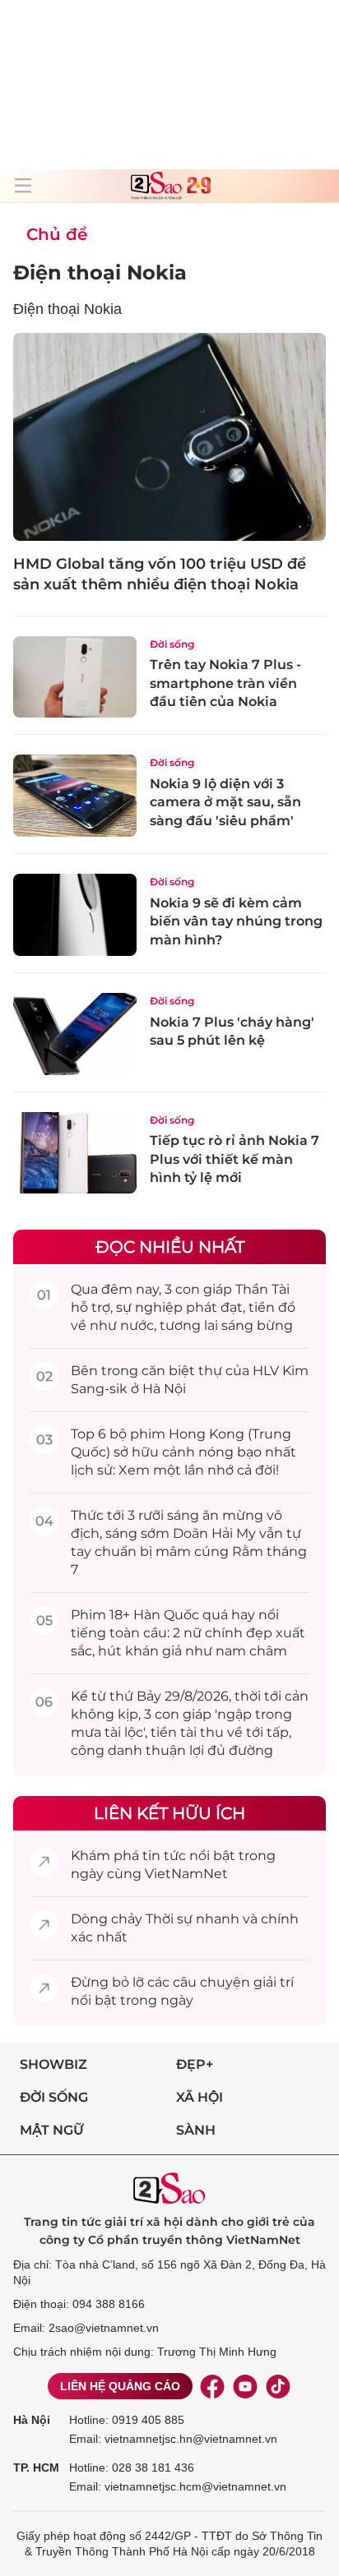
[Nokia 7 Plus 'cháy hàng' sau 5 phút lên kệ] (75, 1034)
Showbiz (53, 2064)
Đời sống (172, 644)
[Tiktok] (278, 2386)
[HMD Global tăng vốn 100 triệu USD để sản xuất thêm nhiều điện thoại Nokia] (169, 437)
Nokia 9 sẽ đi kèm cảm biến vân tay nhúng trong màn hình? (236, 921)
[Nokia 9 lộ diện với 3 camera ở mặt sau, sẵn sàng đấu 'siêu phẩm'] (75, 796)
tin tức (164, 1856)
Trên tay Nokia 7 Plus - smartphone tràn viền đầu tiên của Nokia (225, 683)
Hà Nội (32, 2420)
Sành (196, 2130)
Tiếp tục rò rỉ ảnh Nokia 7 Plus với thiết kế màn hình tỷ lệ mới (235, 1159)
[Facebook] (212, 2386)
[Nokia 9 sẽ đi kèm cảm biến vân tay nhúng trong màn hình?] (75, 915)
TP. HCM (36, 2468)
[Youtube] (245, 2386)
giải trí (274, 1982)
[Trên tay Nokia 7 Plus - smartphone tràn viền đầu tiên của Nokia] (75, 677)
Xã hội (200, 2097)
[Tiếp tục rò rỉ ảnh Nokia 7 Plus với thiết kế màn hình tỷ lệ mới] (75, 1153)
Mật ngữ (52, 2130)
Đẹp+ (195, 2064)
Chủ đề (57, 234)
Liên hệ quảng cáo (120, 2386)
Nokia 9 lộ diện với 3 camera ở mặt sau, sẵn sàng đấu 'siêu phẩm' (225, 802)
